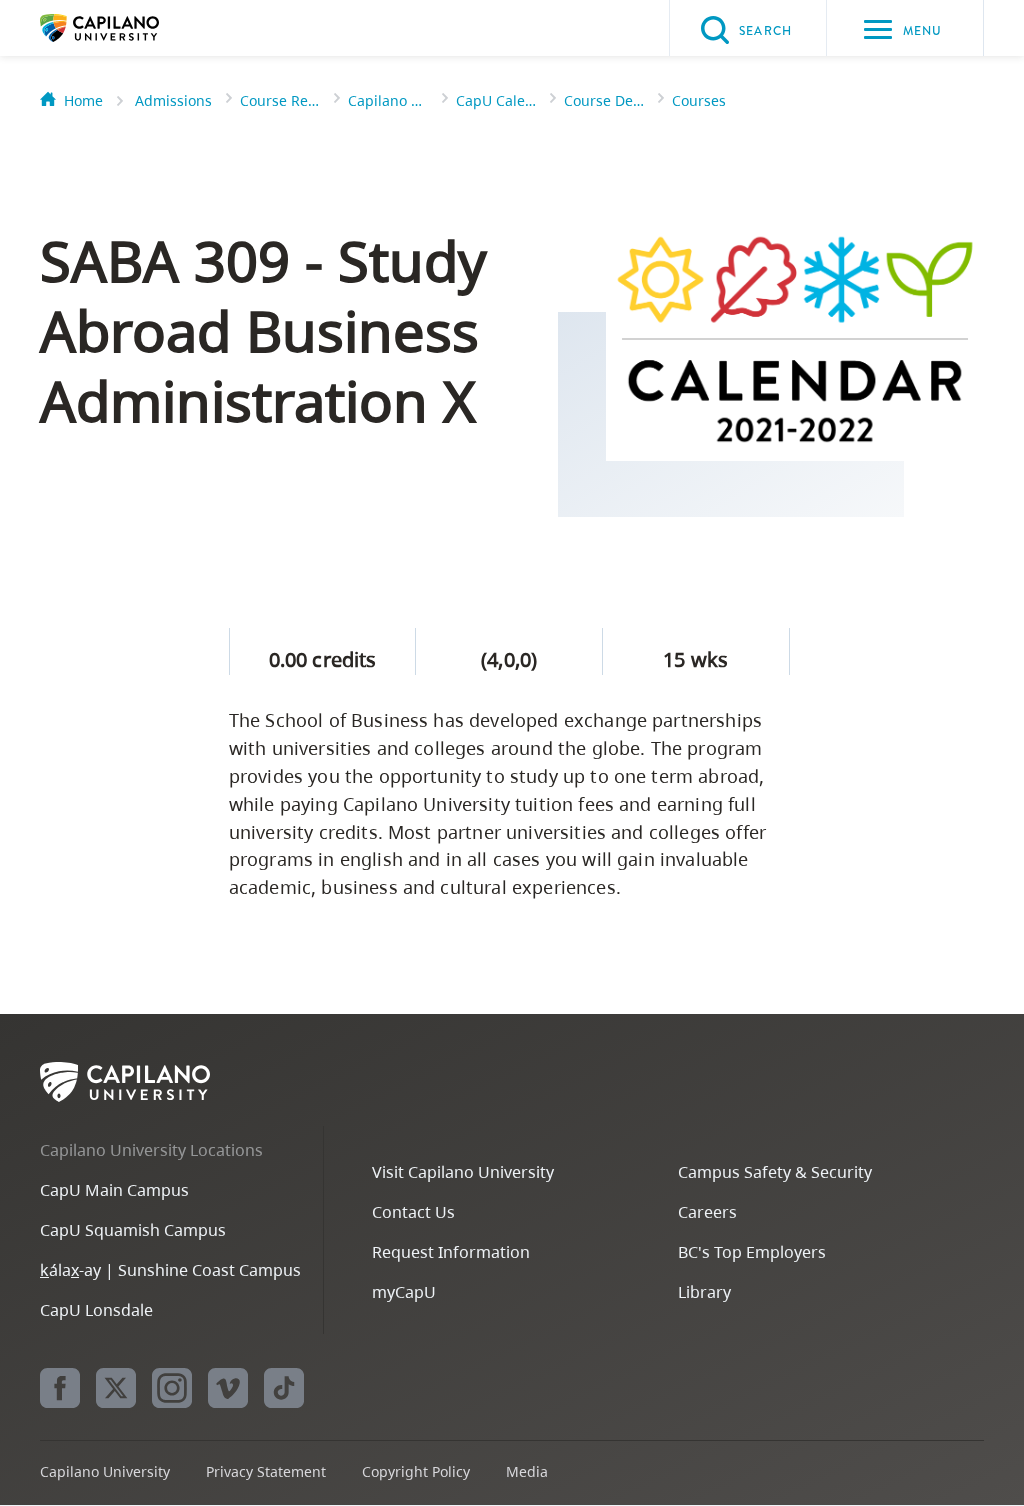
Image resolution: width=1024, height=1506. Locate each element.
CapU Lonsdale (96, 1310)
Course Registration (280, 100)
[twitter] (116, 1388)
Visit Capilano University (463, 1172)
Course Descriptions (604, 100)
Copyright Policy (416, 1471)
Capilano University (130, 28)
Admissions (173, 100)
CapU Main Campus (114, 1190)
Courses (699, 100)
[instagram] (172, 1388)
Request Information (451, 1252)
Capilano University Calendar (388, 100)
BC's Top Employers (752, 1252)
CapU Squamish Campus (133, 1230)
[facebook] (60, 1388)
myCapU (404, 1292)
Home (83, 100)
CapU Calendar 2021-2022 (496, 100)
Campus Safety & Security (775, 1172)
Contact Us (413, 1212)
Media (527, 1471)
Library (704, 1292)
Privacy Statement (266, 1471)
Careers (707, 1212)
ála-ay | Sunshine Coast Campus (170, 1270)
